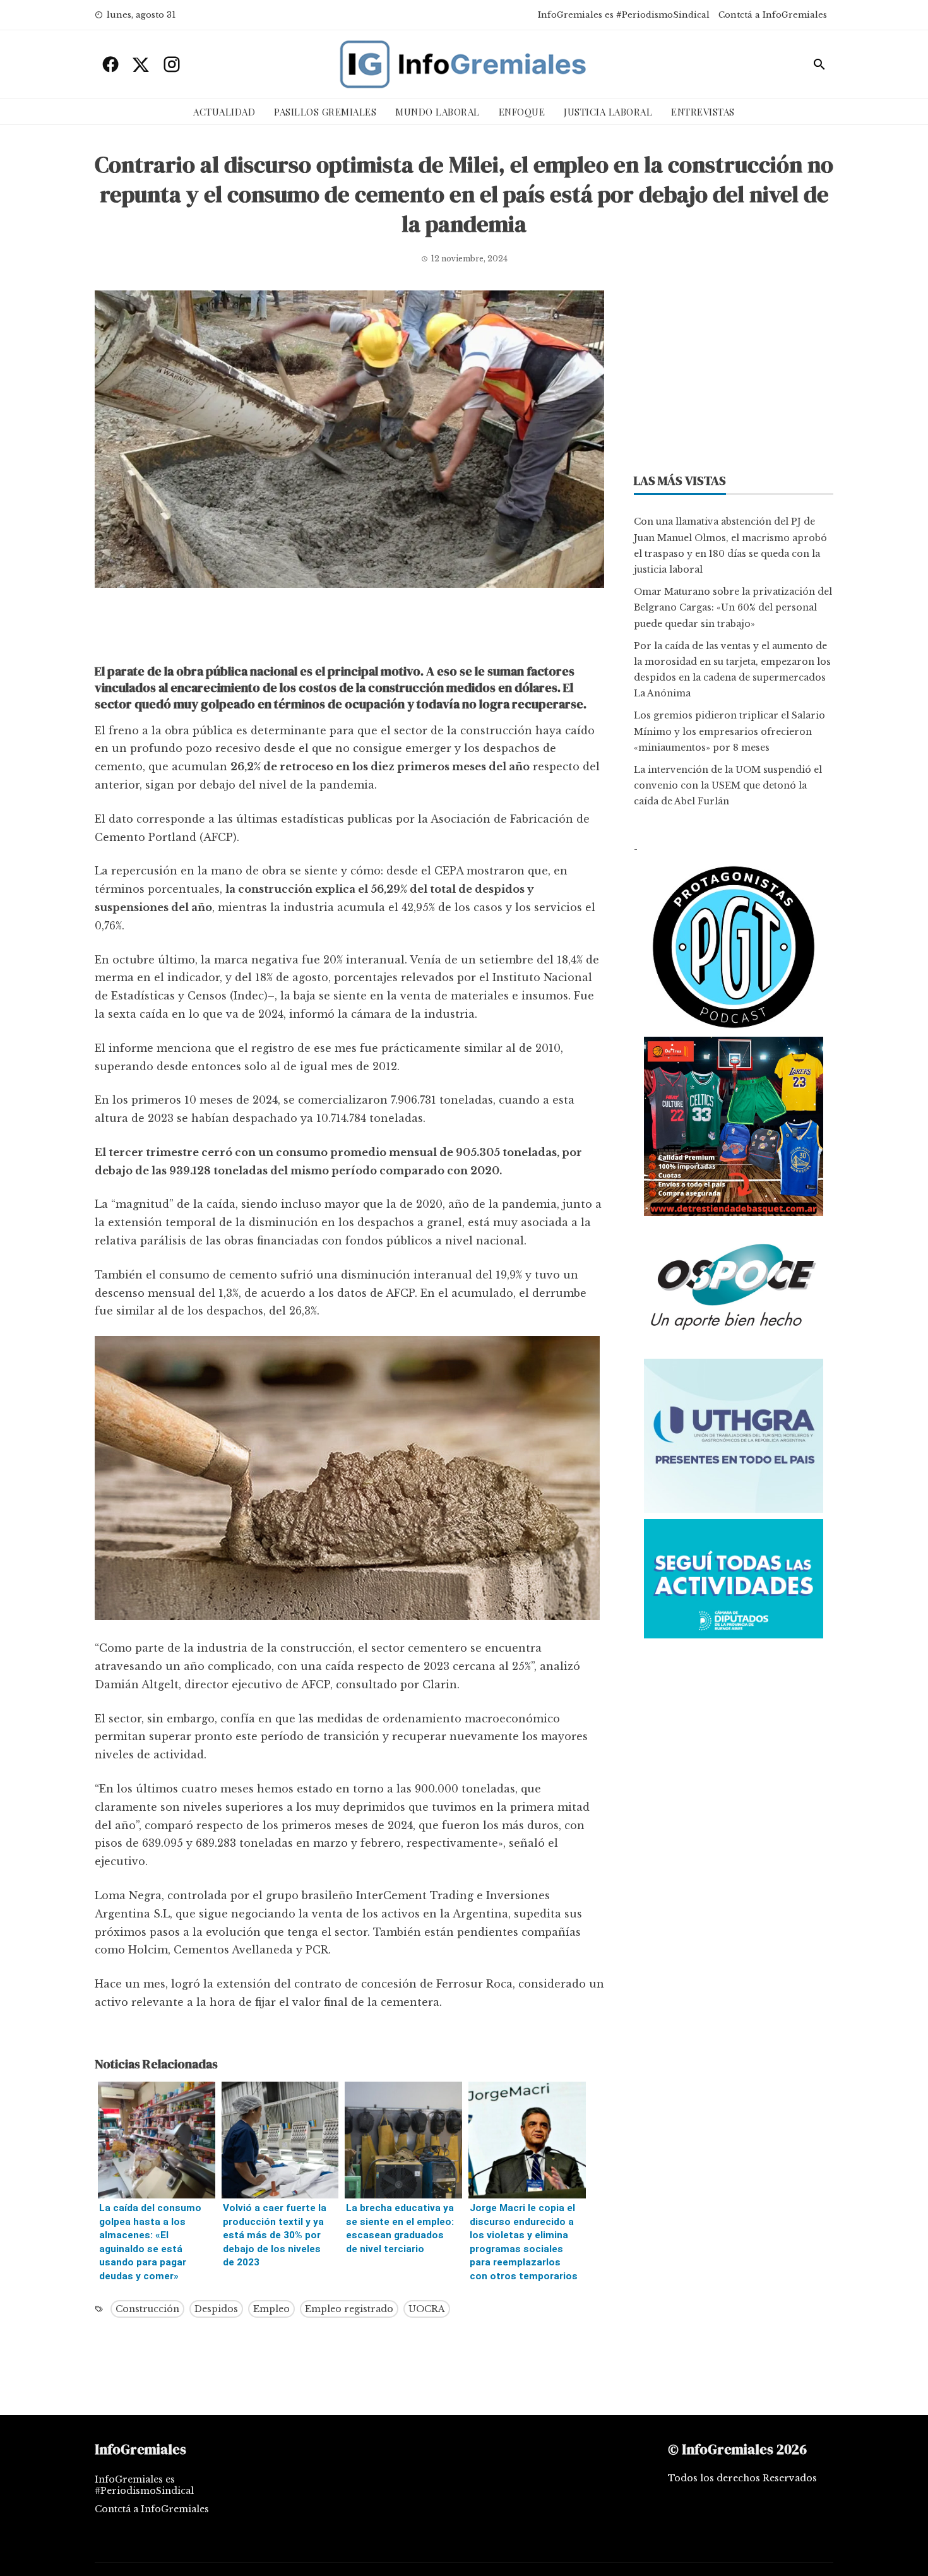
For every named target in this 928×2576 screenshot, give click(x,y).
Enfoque (522, 112)
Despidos (216, 2309)
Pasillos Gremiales (325, 112)
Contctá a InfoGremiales (773, 15)
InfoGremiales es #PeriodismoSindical (624, 15)
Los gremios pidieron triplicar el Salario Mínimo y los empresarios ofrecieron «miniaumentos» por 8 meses (729, 731)
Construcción (147, 2309)
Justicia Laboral (608, 112)
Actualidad (224, 112)
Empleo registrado (349, 2309)
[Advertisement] (349, 629)
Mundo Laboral (437, 112)
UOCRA (427, 2309)
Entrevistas (703, 112)
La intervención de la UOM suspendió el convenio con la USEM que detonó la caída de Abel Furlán (728, 785)
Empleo (271, 2309)
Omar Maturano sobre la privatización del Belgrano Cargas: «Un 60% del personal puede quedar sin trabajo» (733, 607)
